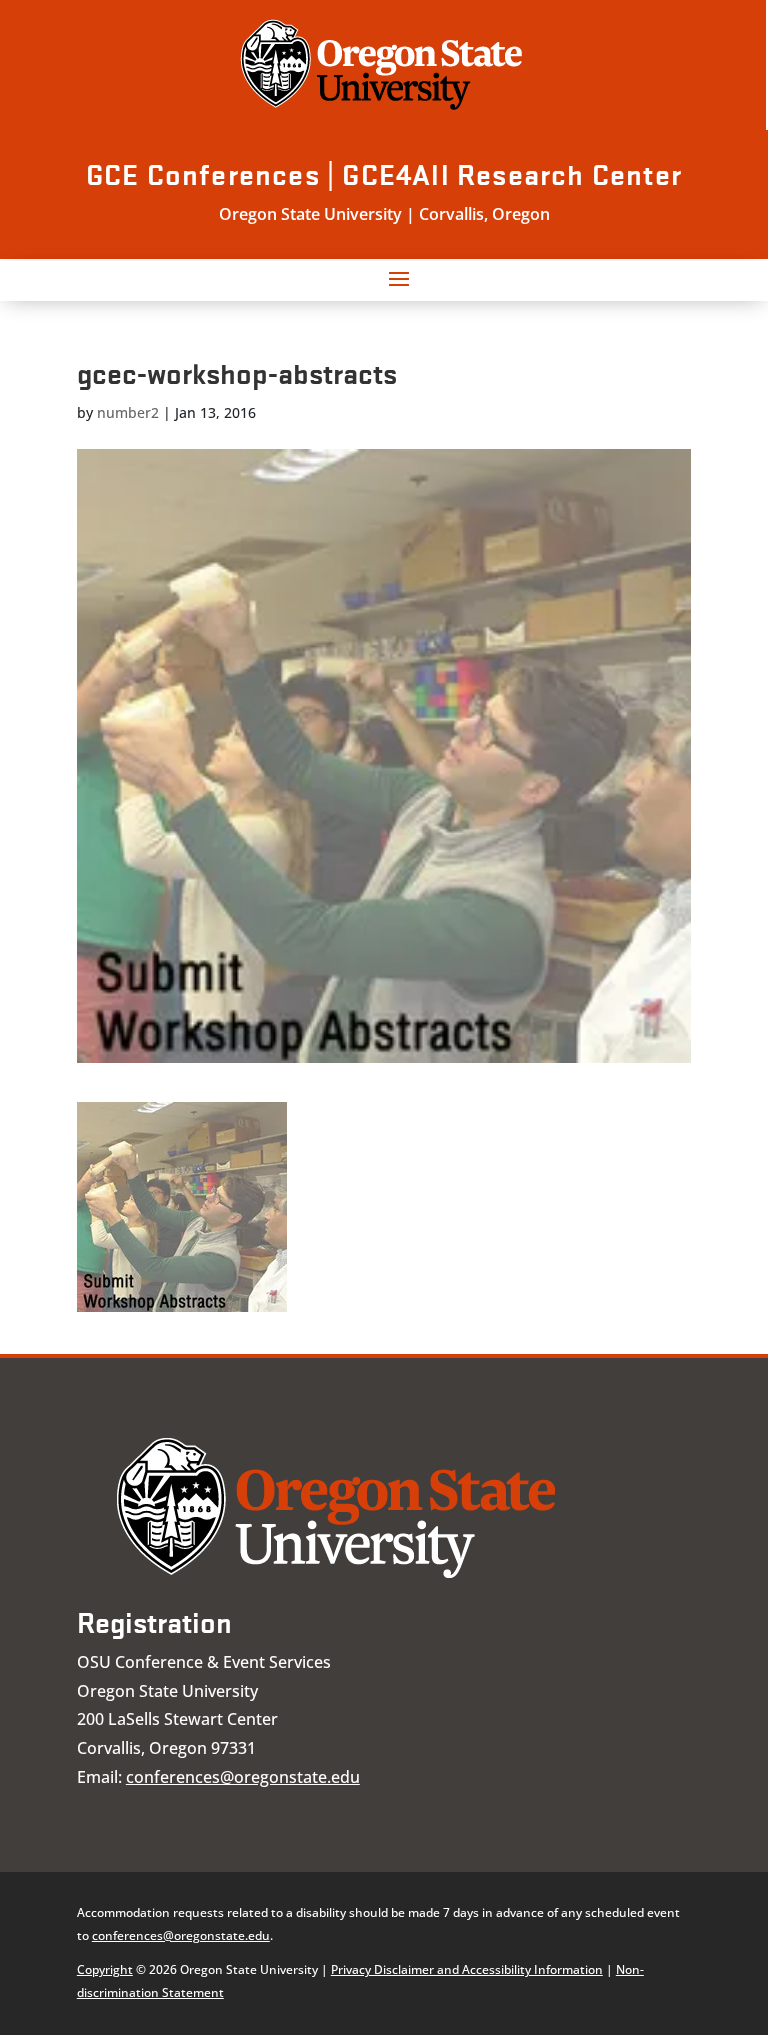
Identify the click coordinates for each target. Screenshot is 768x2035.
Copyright (105, 1969)
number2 (128, 412)
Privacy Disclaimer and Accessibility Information (467, 1969)
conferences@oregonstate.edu (243, 1777)
